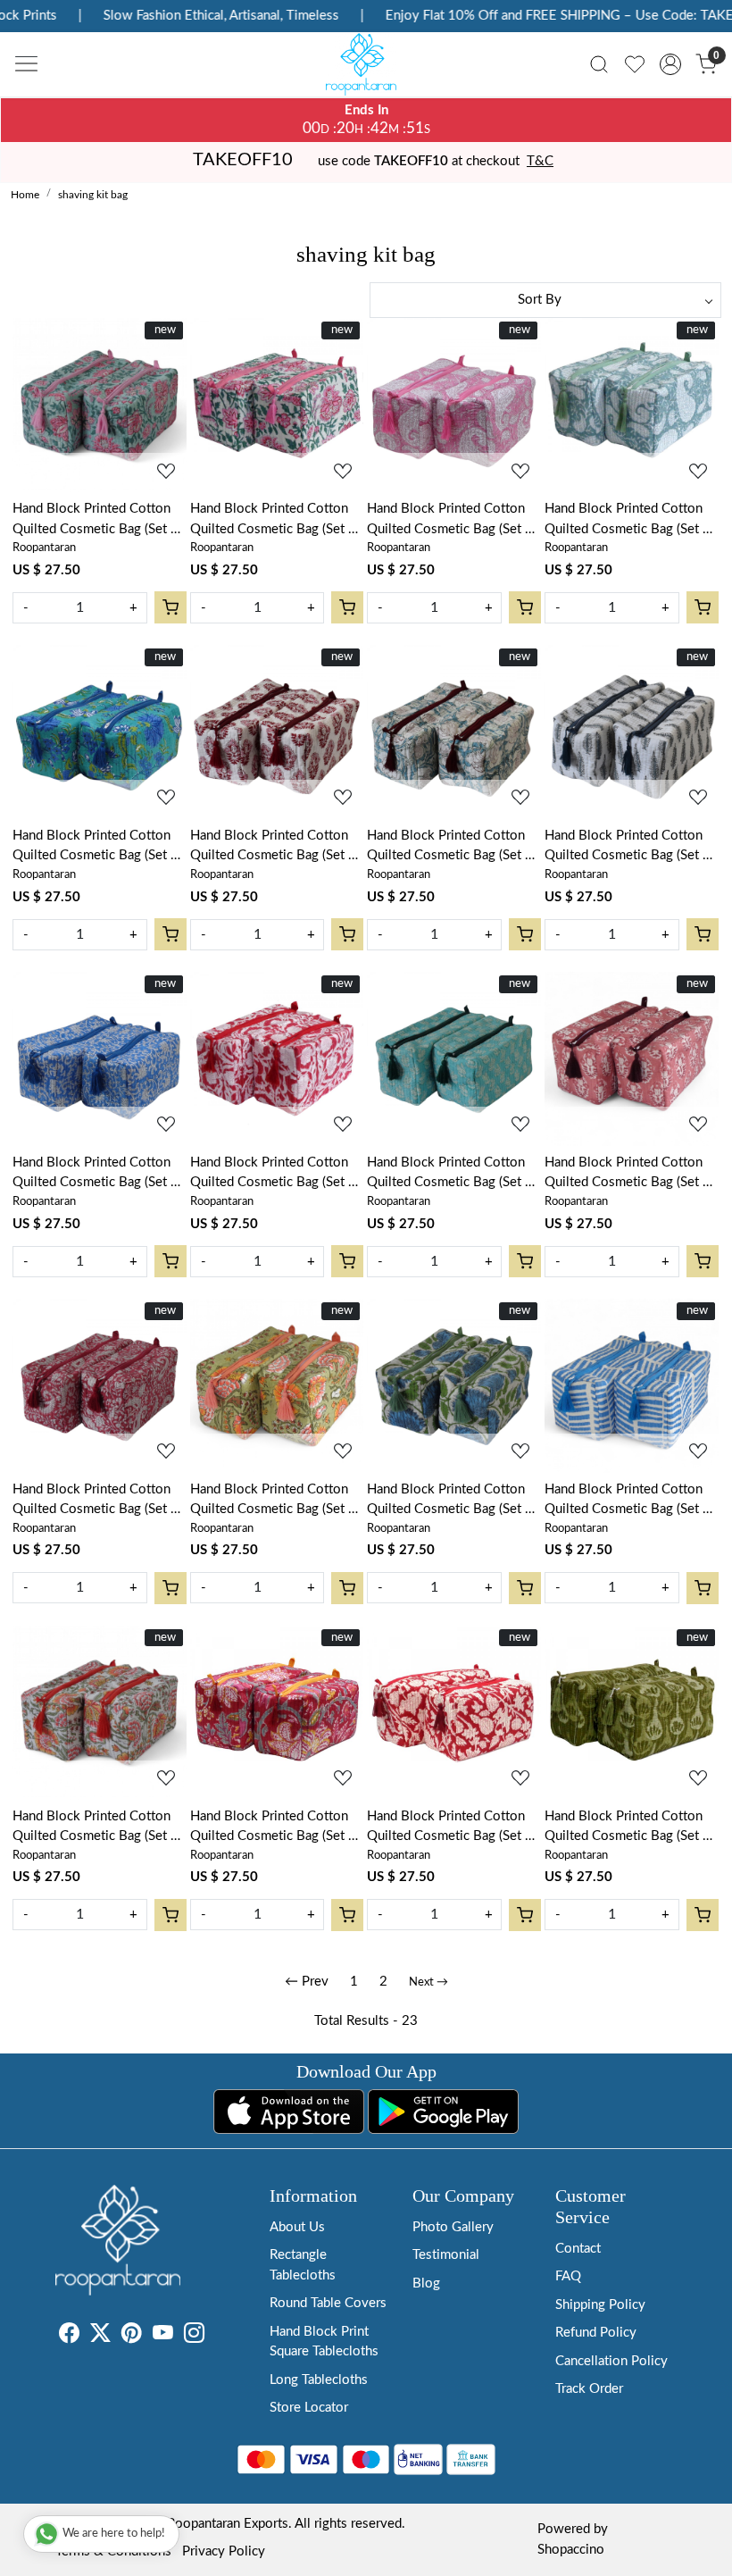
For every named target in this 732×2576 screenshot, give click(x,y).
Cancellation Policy (611, 2361)
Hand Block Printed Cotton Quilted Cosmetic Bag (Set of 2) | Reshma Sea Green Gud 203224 (275, 1501)
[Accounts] (670, 64)
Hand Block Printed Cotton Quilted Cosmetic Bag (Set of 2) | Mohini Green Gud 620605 (98, 521)
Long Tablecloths (319, 2380)
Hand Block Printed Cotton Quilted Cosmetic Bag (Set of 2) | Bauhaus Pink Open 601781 (452, 848)
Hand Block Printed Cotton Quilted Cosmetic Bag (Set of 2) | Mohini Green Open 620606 (275, 521)
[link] (599, 64)
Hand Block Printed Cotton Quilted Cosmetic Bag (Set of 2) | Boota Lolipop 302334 (275, 848)
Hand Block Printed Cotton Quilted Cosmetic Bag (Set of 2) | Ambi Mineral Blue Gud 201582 (630, 521)
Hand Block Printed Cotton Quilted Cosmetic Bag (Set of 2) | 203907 (630, 1828)
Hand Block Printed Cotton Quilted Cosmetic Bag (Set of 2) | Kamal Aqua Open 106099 (452, 1501)
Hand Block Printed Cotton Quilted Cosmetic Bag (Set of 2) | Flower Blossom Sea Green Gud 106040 (98, 848)
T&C (540, 161)
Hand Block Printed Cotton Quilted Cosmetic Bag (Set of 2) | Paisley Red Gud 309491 (98, 1501)
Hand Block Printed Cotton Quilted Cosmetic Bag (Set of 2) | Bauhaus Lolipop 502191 (275, 1175)
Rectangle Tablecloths (303, 2265)
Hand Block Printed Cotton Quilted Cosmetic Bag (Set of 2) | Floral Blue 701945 (98, 1175)
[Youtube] (163, 2336)
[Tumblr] (215, 2336)
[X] (100, 2336)
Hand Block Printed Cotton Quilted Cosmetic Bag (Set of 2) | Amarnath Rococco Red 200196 (452, 1828)
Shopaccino (571, 2550)
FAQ (568, 2276)
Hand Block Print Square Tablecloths (324, 2342)
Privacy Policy (224, 2551)
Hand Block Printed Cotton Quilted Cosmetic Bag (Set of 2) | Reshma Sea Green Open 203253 (98, 1828)
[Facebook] (69, 2336)
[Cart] (171, 607)
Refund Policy (596, 2333)
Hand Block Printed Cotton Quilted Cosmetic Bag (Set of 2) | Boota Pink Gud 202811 (630, 1175)
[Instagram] (194, 2336)
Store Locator (309, 2408)
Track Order (589, 2389)
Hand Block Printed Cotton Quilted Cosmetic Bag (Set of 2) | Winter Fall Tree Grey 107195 (630, 848)
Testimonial (446, 2255)
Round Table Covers (328, 2303)
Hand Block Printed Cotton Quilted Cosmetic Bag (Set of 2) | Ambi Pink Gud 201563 (452, 521)
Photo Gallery (453, 2227)
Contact (578, 2249)
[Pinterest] (132, 2336)
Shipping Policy (600, 2305)
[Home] (366, 69)
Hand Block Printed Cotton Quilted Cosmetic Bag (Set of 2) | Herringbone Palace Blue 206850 (630, 1501)
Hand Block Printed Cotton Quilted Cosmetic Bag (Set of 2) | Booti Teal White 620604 (452, 1175)
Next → (428, 1982)
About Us (297, 2227)
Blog (426, 2283)
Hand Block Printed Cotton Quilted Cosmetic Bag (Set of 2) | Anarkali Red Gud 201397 (275, 1828)
